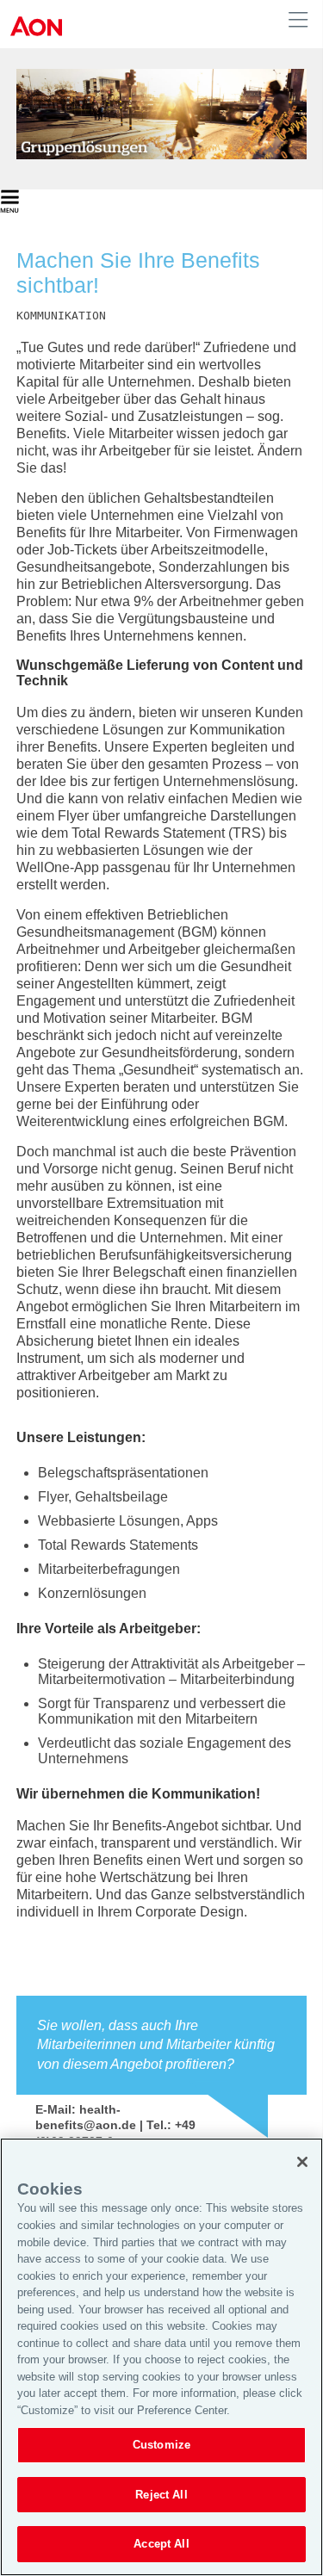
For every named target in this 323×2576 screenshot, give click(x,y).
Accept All (161, 2544)
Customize (161, 2445)
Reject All (161, 2495)
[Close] (302, 2162)
